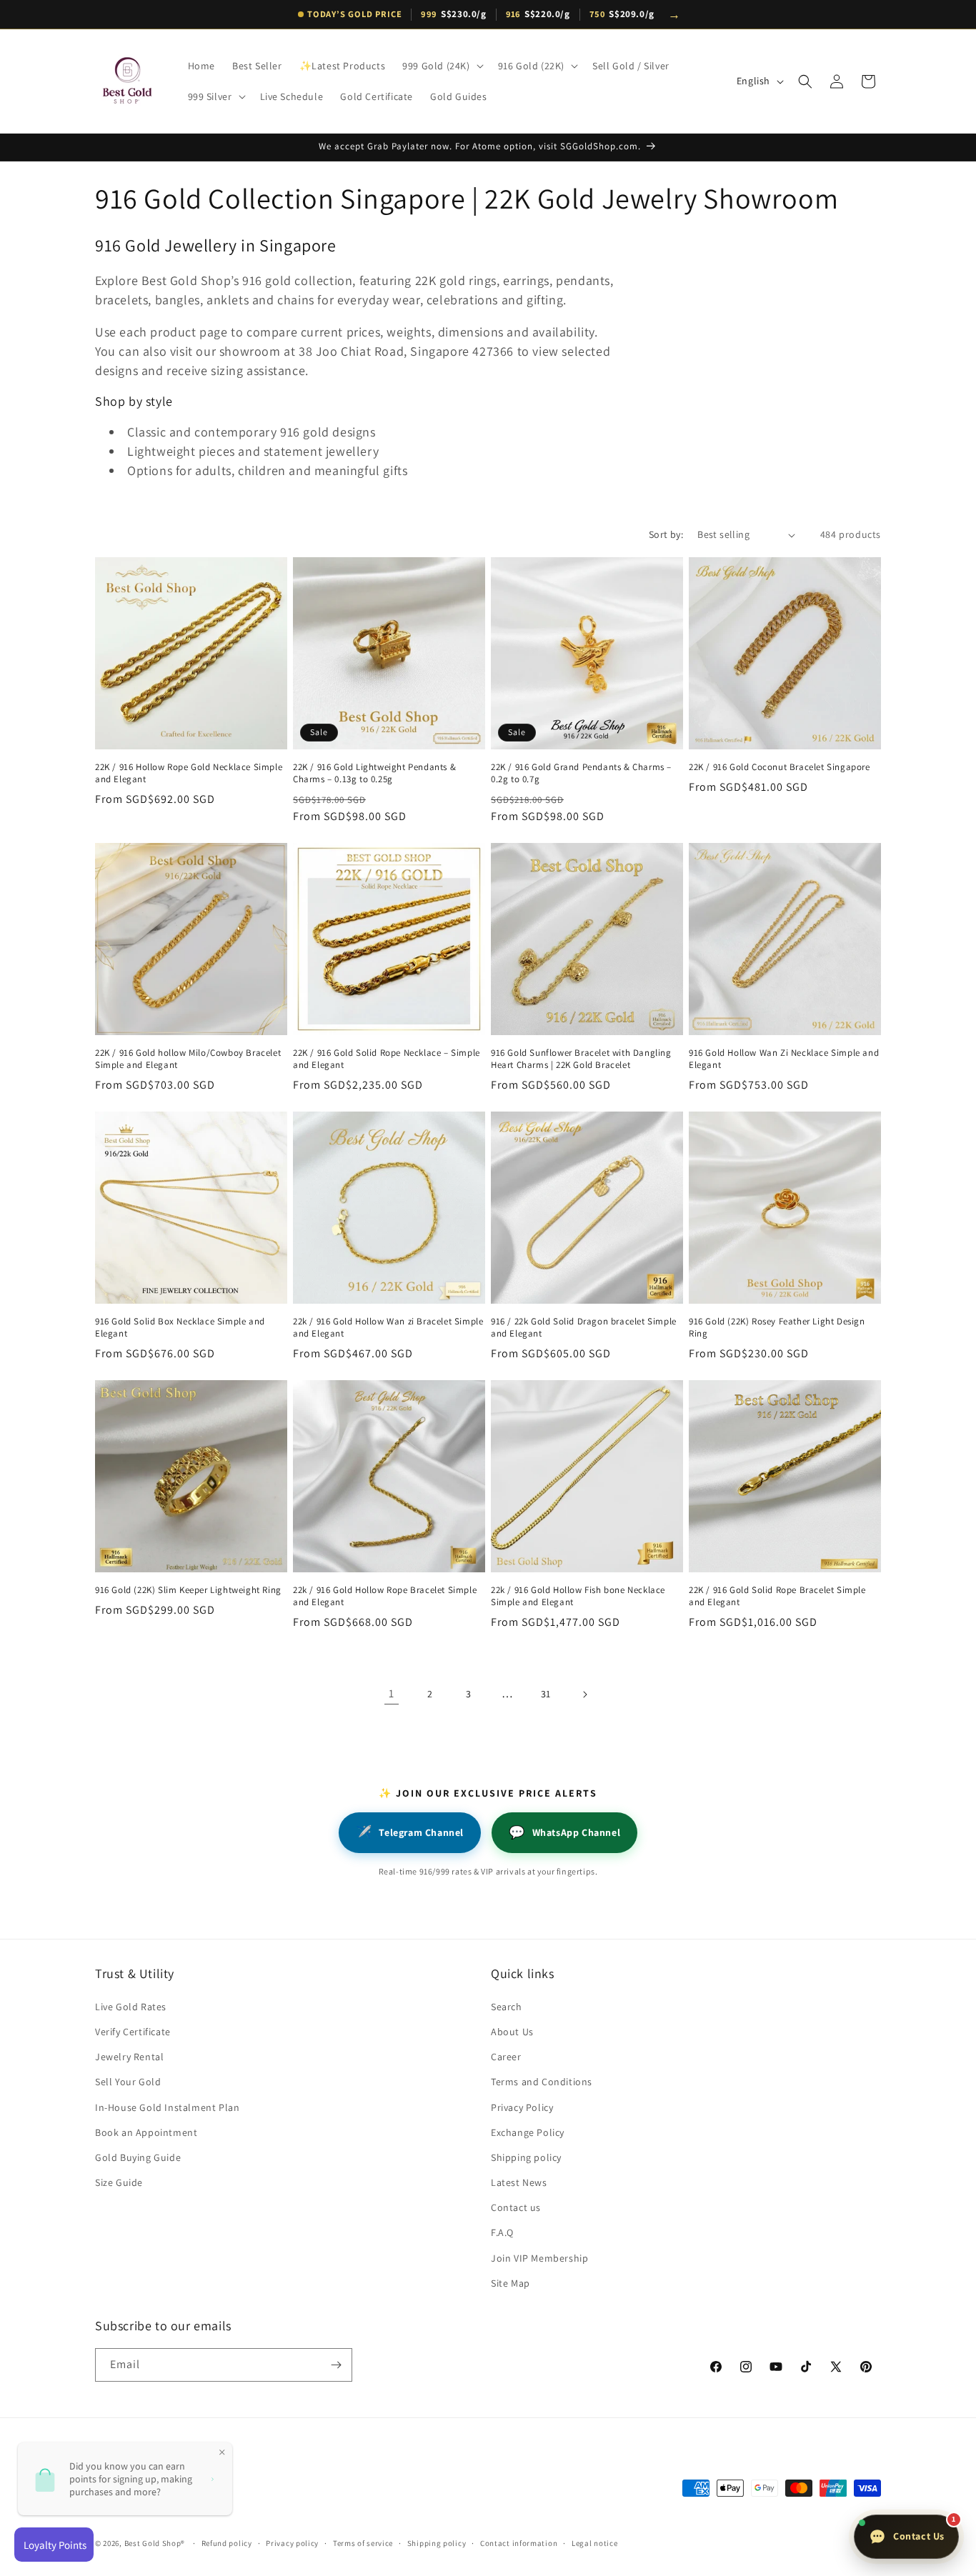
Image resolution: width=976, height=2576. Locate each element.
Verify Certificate (133, 2032)
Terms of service (363, 2543)
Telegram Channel (410, 1832)
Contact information (519, 2543)
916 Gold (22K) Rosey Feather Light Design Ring (777, 1328)
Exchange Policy (528, 2132)
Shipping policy (526, 2157)
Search (507, 2007)
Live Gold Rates (131, 2007)
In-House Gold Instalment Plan (167, 2107)
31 (546, 1694)
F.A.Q (502, 2232)
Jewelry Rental (129, 2057)
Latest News (519, 2182)
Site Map (511, 2283)
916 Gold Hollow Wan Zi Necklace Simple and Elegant (784, 1059)
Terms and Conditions (542, 2082)
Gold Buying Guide (138, 2157)
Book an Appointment (146, 2132)
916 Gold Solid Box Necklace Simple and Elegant (180, 1328)
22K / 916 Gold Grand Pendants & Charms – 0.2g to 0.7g (581, 773)
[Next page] (584, 1694)
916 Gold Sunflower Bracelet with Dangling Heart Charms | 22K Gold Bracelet (581, 1059)
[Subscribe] (336, 2365)
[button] (441, 66)
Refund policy (227, 2543)
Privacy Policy (522, 2107)
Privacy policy (292, 2543)
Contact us (516, 2207)
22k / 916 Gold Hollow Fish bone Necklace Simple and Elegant (578, 1596)
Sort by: (666, 534)
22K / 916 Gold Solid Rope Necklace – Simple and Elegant (387, 1059)
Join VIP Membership (539, 2258)
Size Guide (119, 2182)
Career (506, 2057)
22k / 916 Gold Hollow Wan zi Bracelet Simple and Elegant (388, 1328)
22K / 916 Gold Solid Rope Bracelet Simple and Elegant (777, 1596)
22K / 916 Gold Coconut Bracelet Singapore (780, 767)
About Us (512, 2032)
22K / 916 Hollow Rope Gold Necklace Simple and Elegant (189, 773)
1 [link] (392, 1693)
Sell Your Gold (128, 2082)
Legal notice (594, 2543)
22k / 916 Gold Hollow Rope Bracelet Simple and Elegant (385, 1596)
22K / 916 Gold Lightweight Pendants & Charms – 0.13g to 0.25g (374, 773)
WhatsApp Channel (564, 1832)
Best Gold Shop (153, 2543)
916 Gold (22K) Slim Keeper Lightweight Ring (188, 1590)
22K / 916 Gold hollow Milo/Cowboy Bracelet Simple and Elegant (188, 1059)
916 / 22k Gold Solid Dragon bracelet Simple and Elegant (584, 1328)
